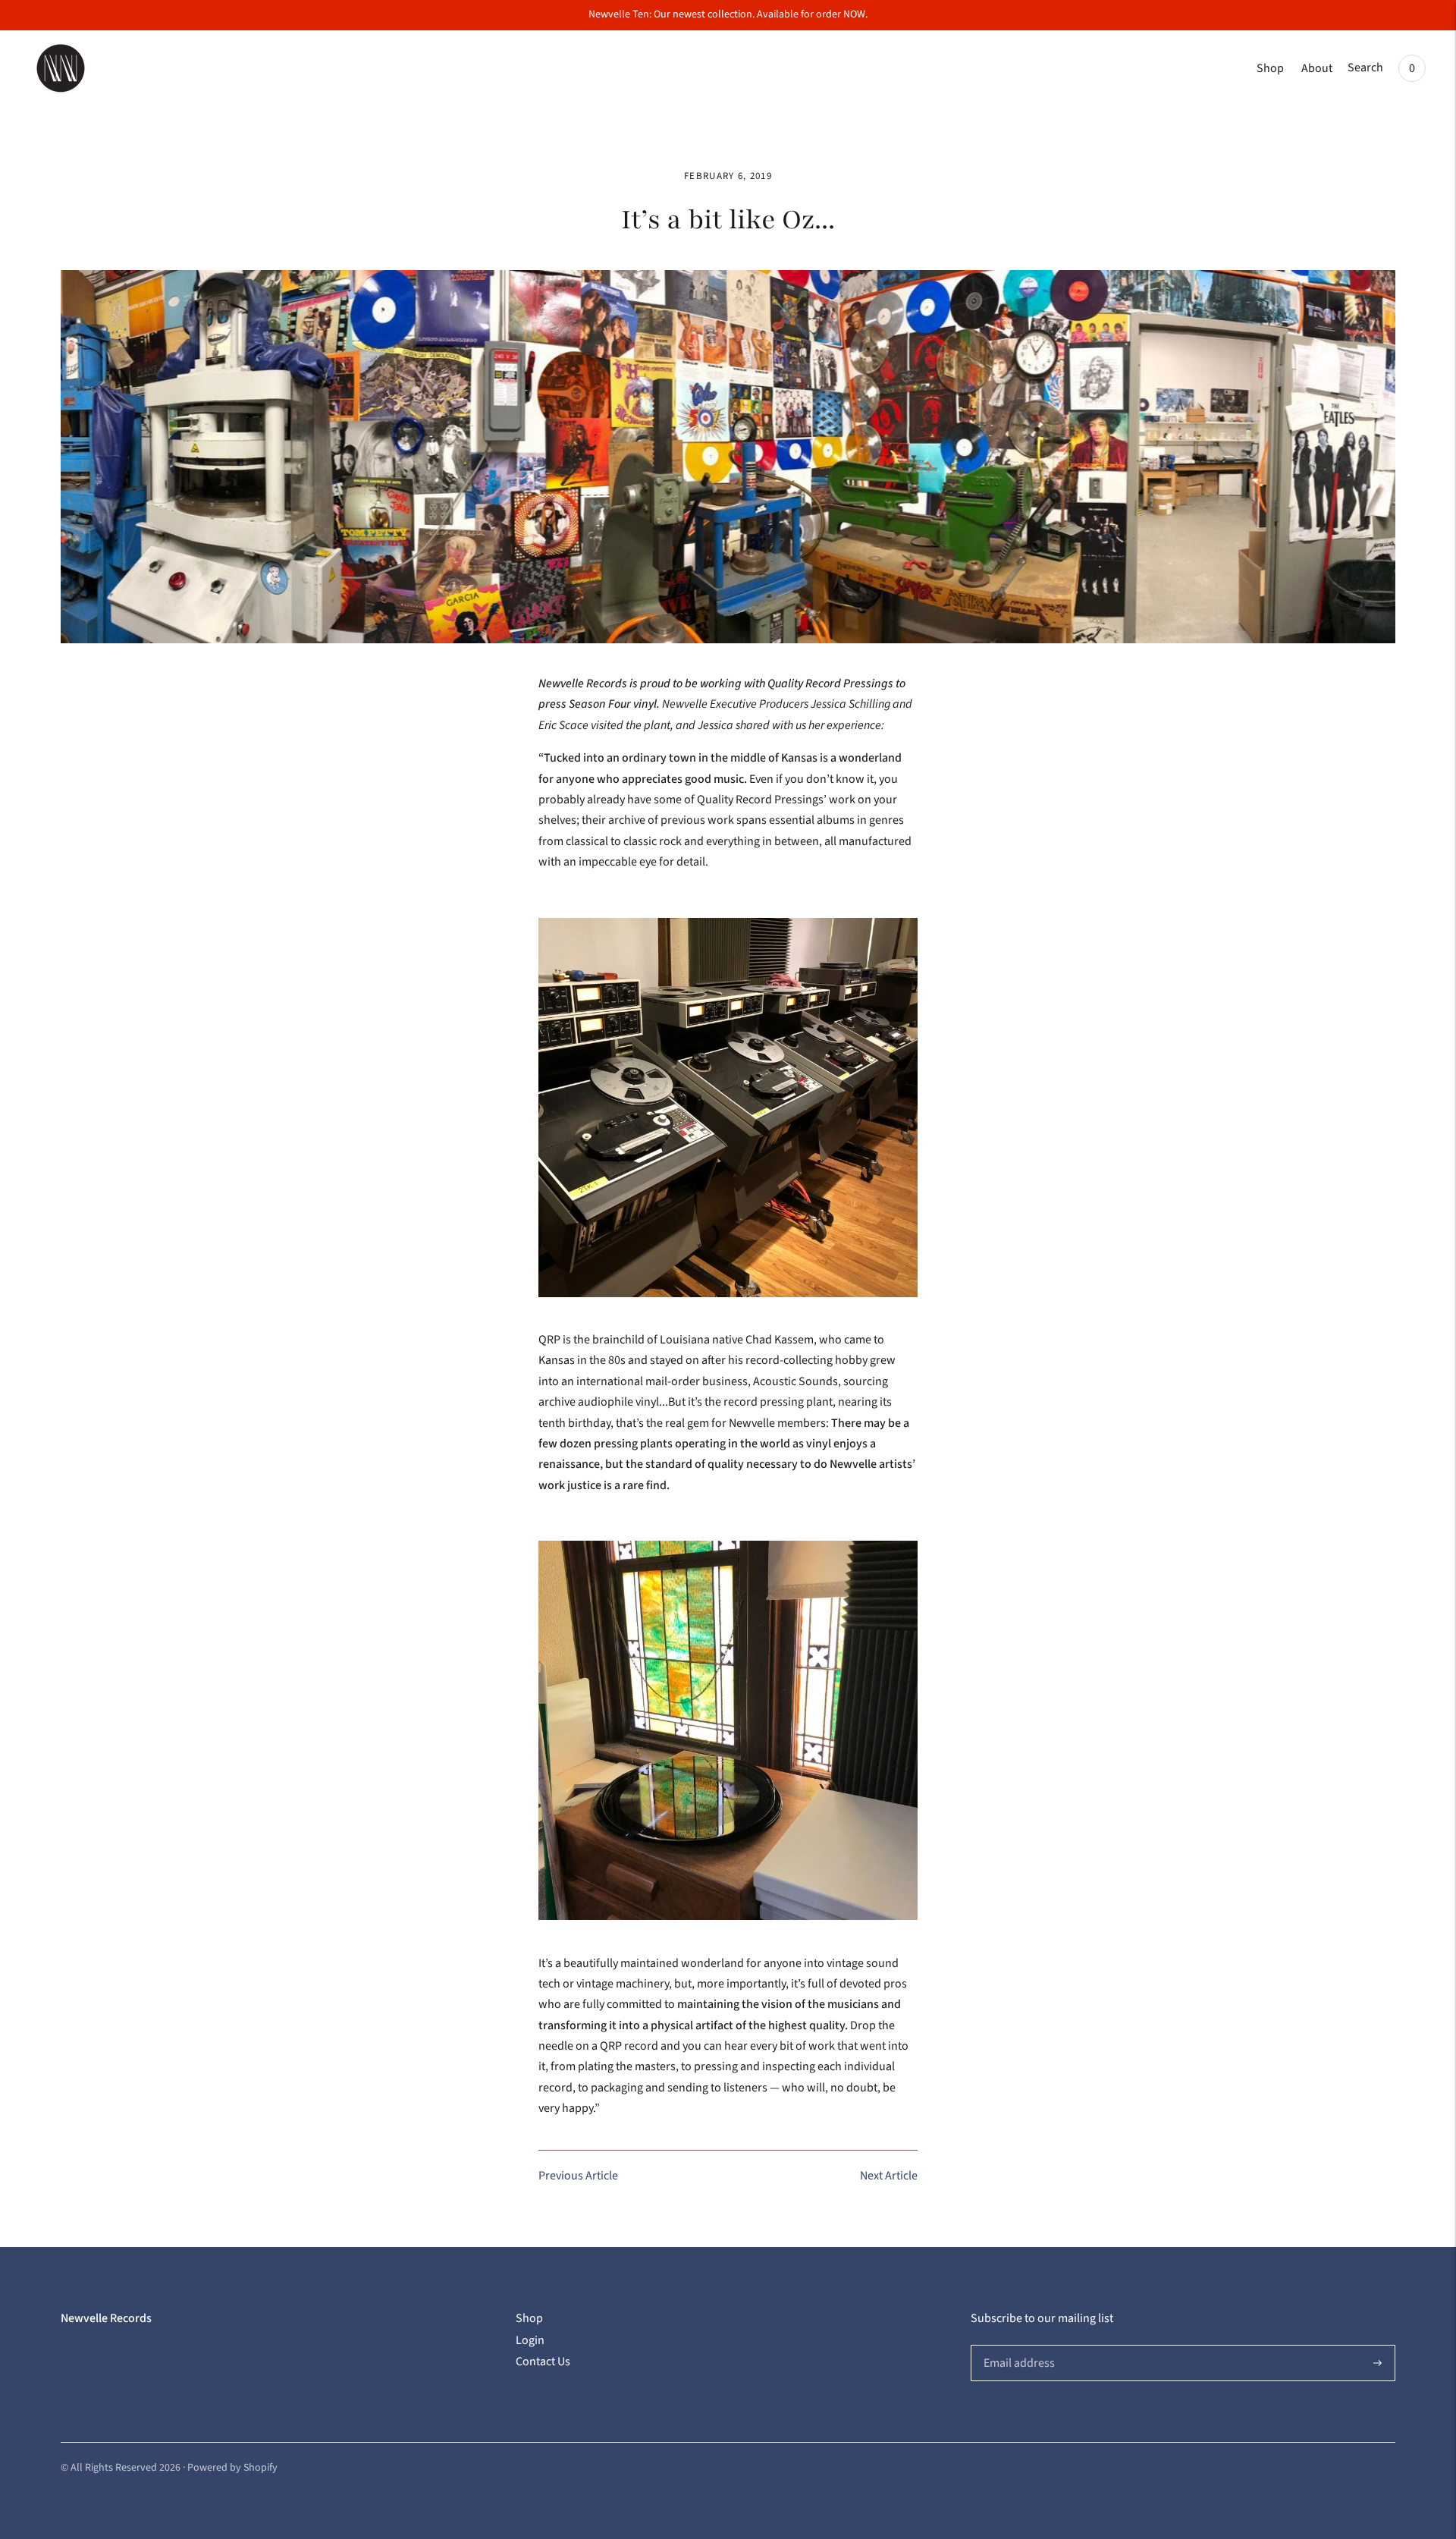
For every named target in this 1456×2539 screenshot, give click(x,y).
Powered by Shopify (232, 2468)
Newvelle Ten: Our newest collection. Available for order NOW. (728, 14)
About (1317, 68)
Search (1365, 68)
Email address (1017, 2346)
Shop (1270, 68)
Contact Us (543, 2361)
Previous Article (578, 2176)
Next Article (889, 2176)
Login (530, 2340)
